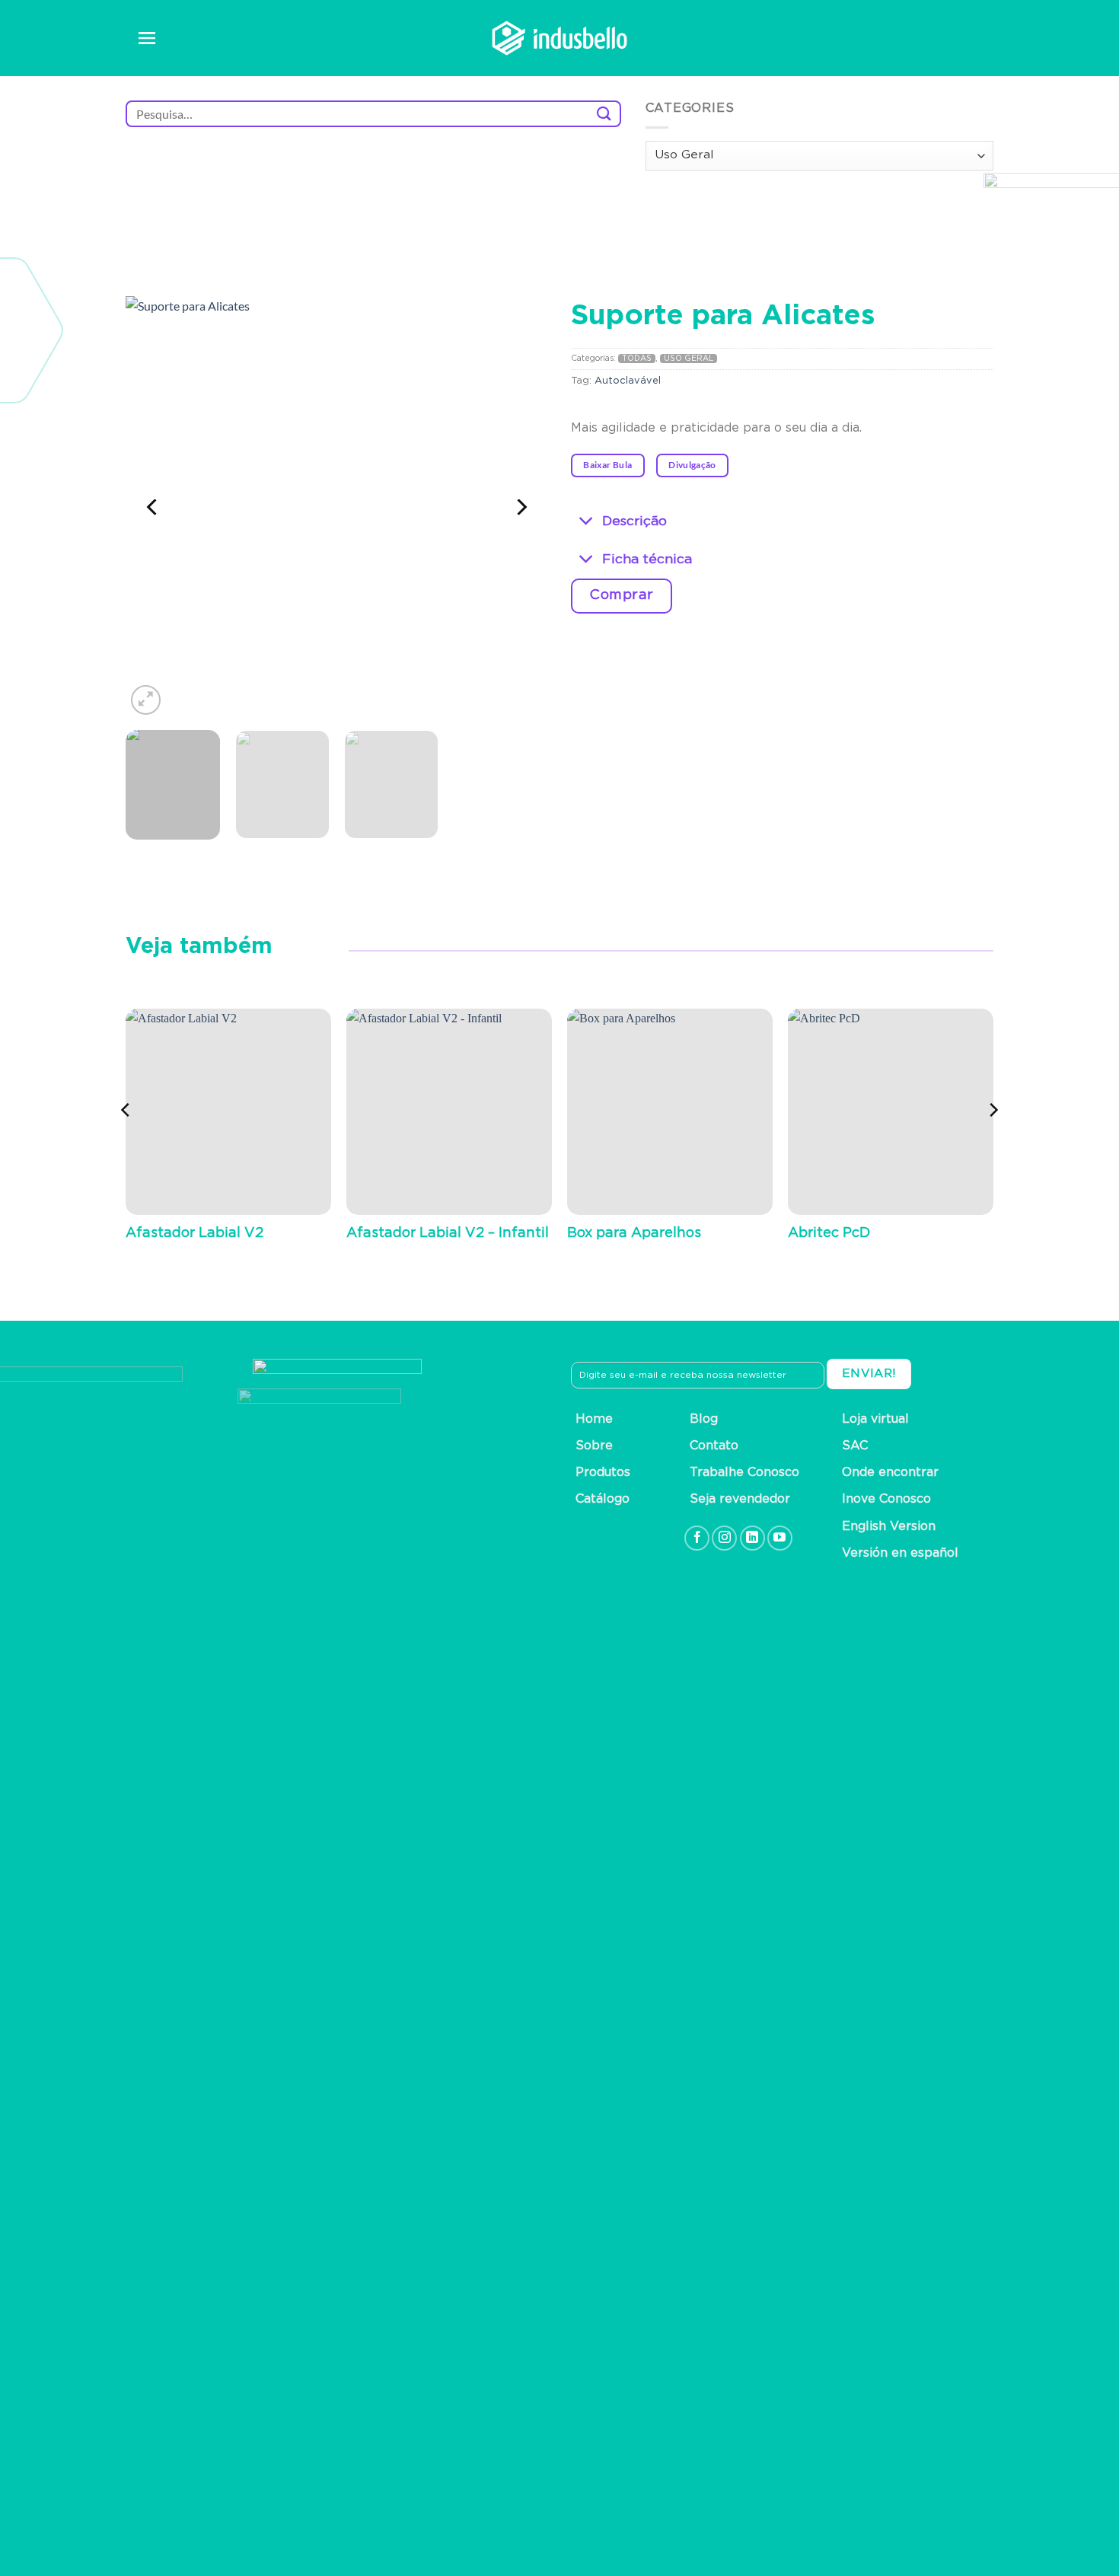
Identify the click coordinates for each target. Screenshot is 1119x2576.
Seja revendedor (740, 1499)
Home (594, 1419)
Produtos (603, 1472)
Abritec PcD (829, 1233)
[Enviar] (604, 114)
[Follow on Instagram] (724, 1538)
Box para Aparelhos (634, 1233)
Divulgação (692, 465)
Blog (704, 1419)
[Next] (521, 507)
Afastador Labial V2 (194, 1233)
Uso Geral (689, 359)
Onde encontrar (890, 1472)
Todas (637, 359)
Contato (714, 1446)
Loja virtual (875, 1419)
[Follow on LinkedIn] (752, 1538)
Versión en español (900, 1553)
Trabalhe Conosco (744, 1472)
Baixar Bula (607, 465)
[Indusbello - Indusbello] (559, 38)
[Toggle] (587, 522)
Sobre (594, 1446)
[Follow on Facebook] (697, 1538)
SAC (855, 1446)
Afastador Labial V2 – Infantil (448, 1233)
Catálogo (603, 1499)
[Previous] (153, 507)
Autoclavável (628, 381)
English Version (889, 1526)
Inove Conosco (886, 1499)
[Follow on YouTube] (780, 1538)
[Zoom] (146, 700)
